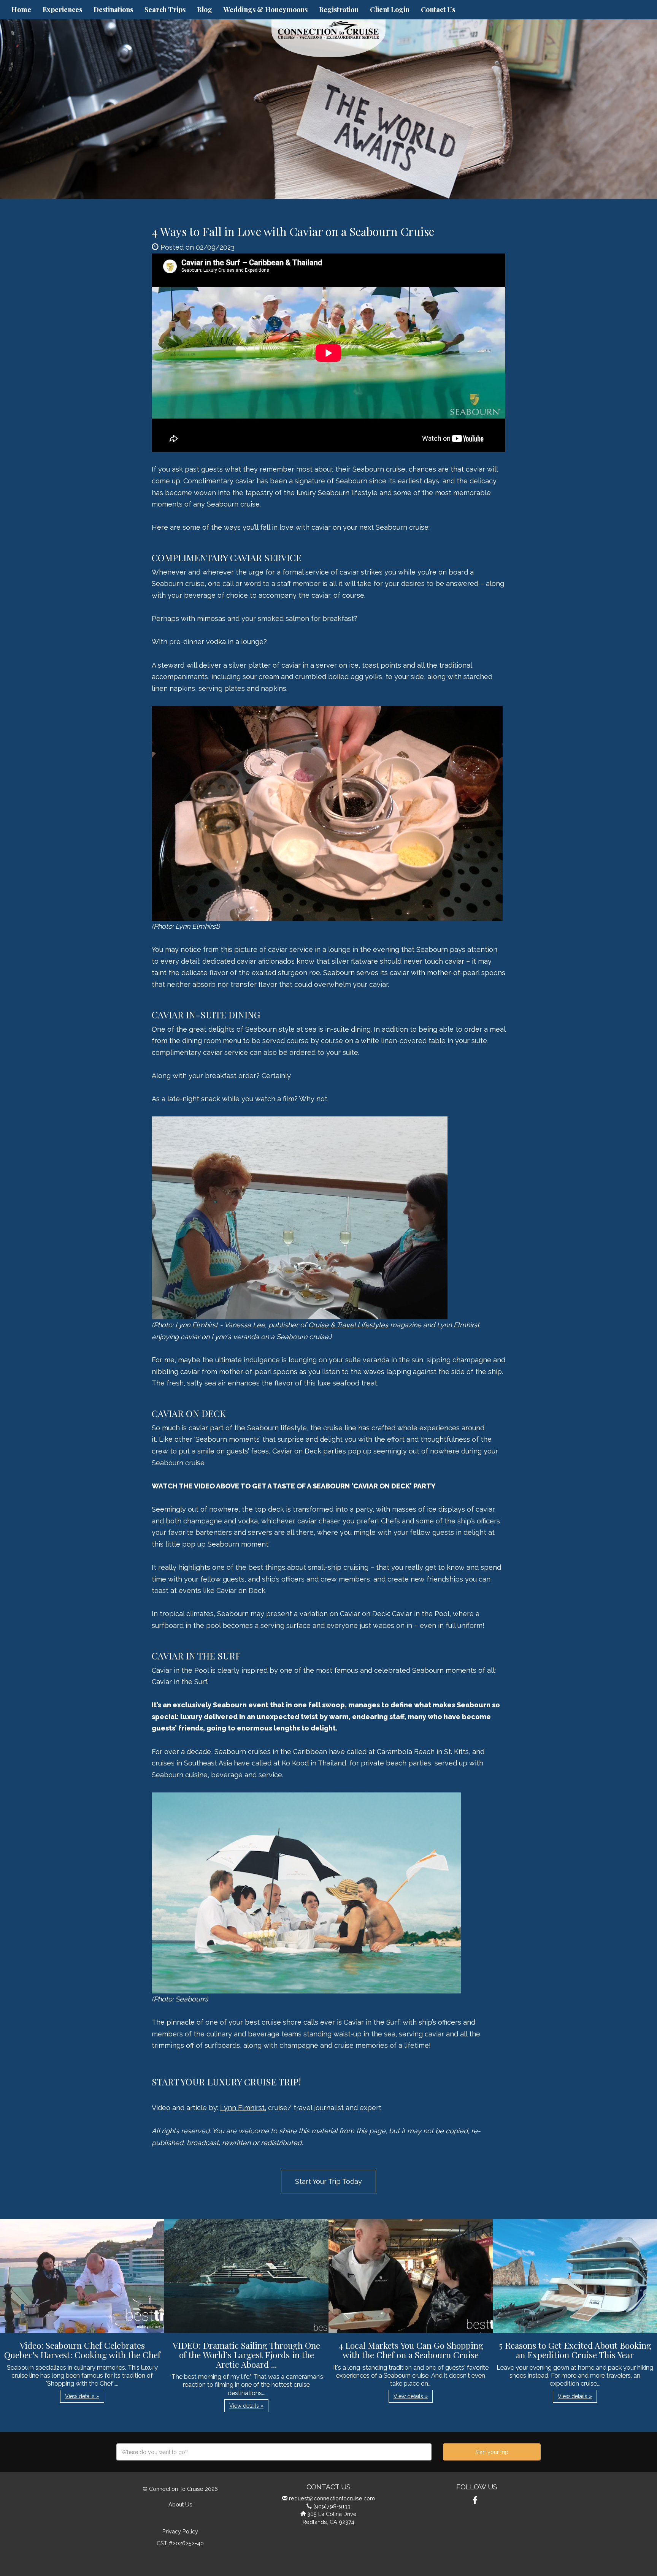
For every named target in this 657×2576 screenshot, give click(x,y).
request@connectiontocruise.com (332, 2498)
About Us (180, 2504)
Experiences (62, 9)
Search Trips (165, 9)
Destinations (113, 9)
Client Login (390, 9)
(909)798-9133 (332, 2506)
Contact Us (438, 9)
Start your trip (492, 2452)
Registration (339, 9)
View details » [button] (82, 2396)
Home (21, 9)
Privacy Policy (180, 2531)
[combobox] (274, 2452)
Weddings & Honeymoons (266, 9)
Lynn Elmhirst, (243, 2108)
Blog (205, 9)
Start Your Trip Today (328, 2181)
